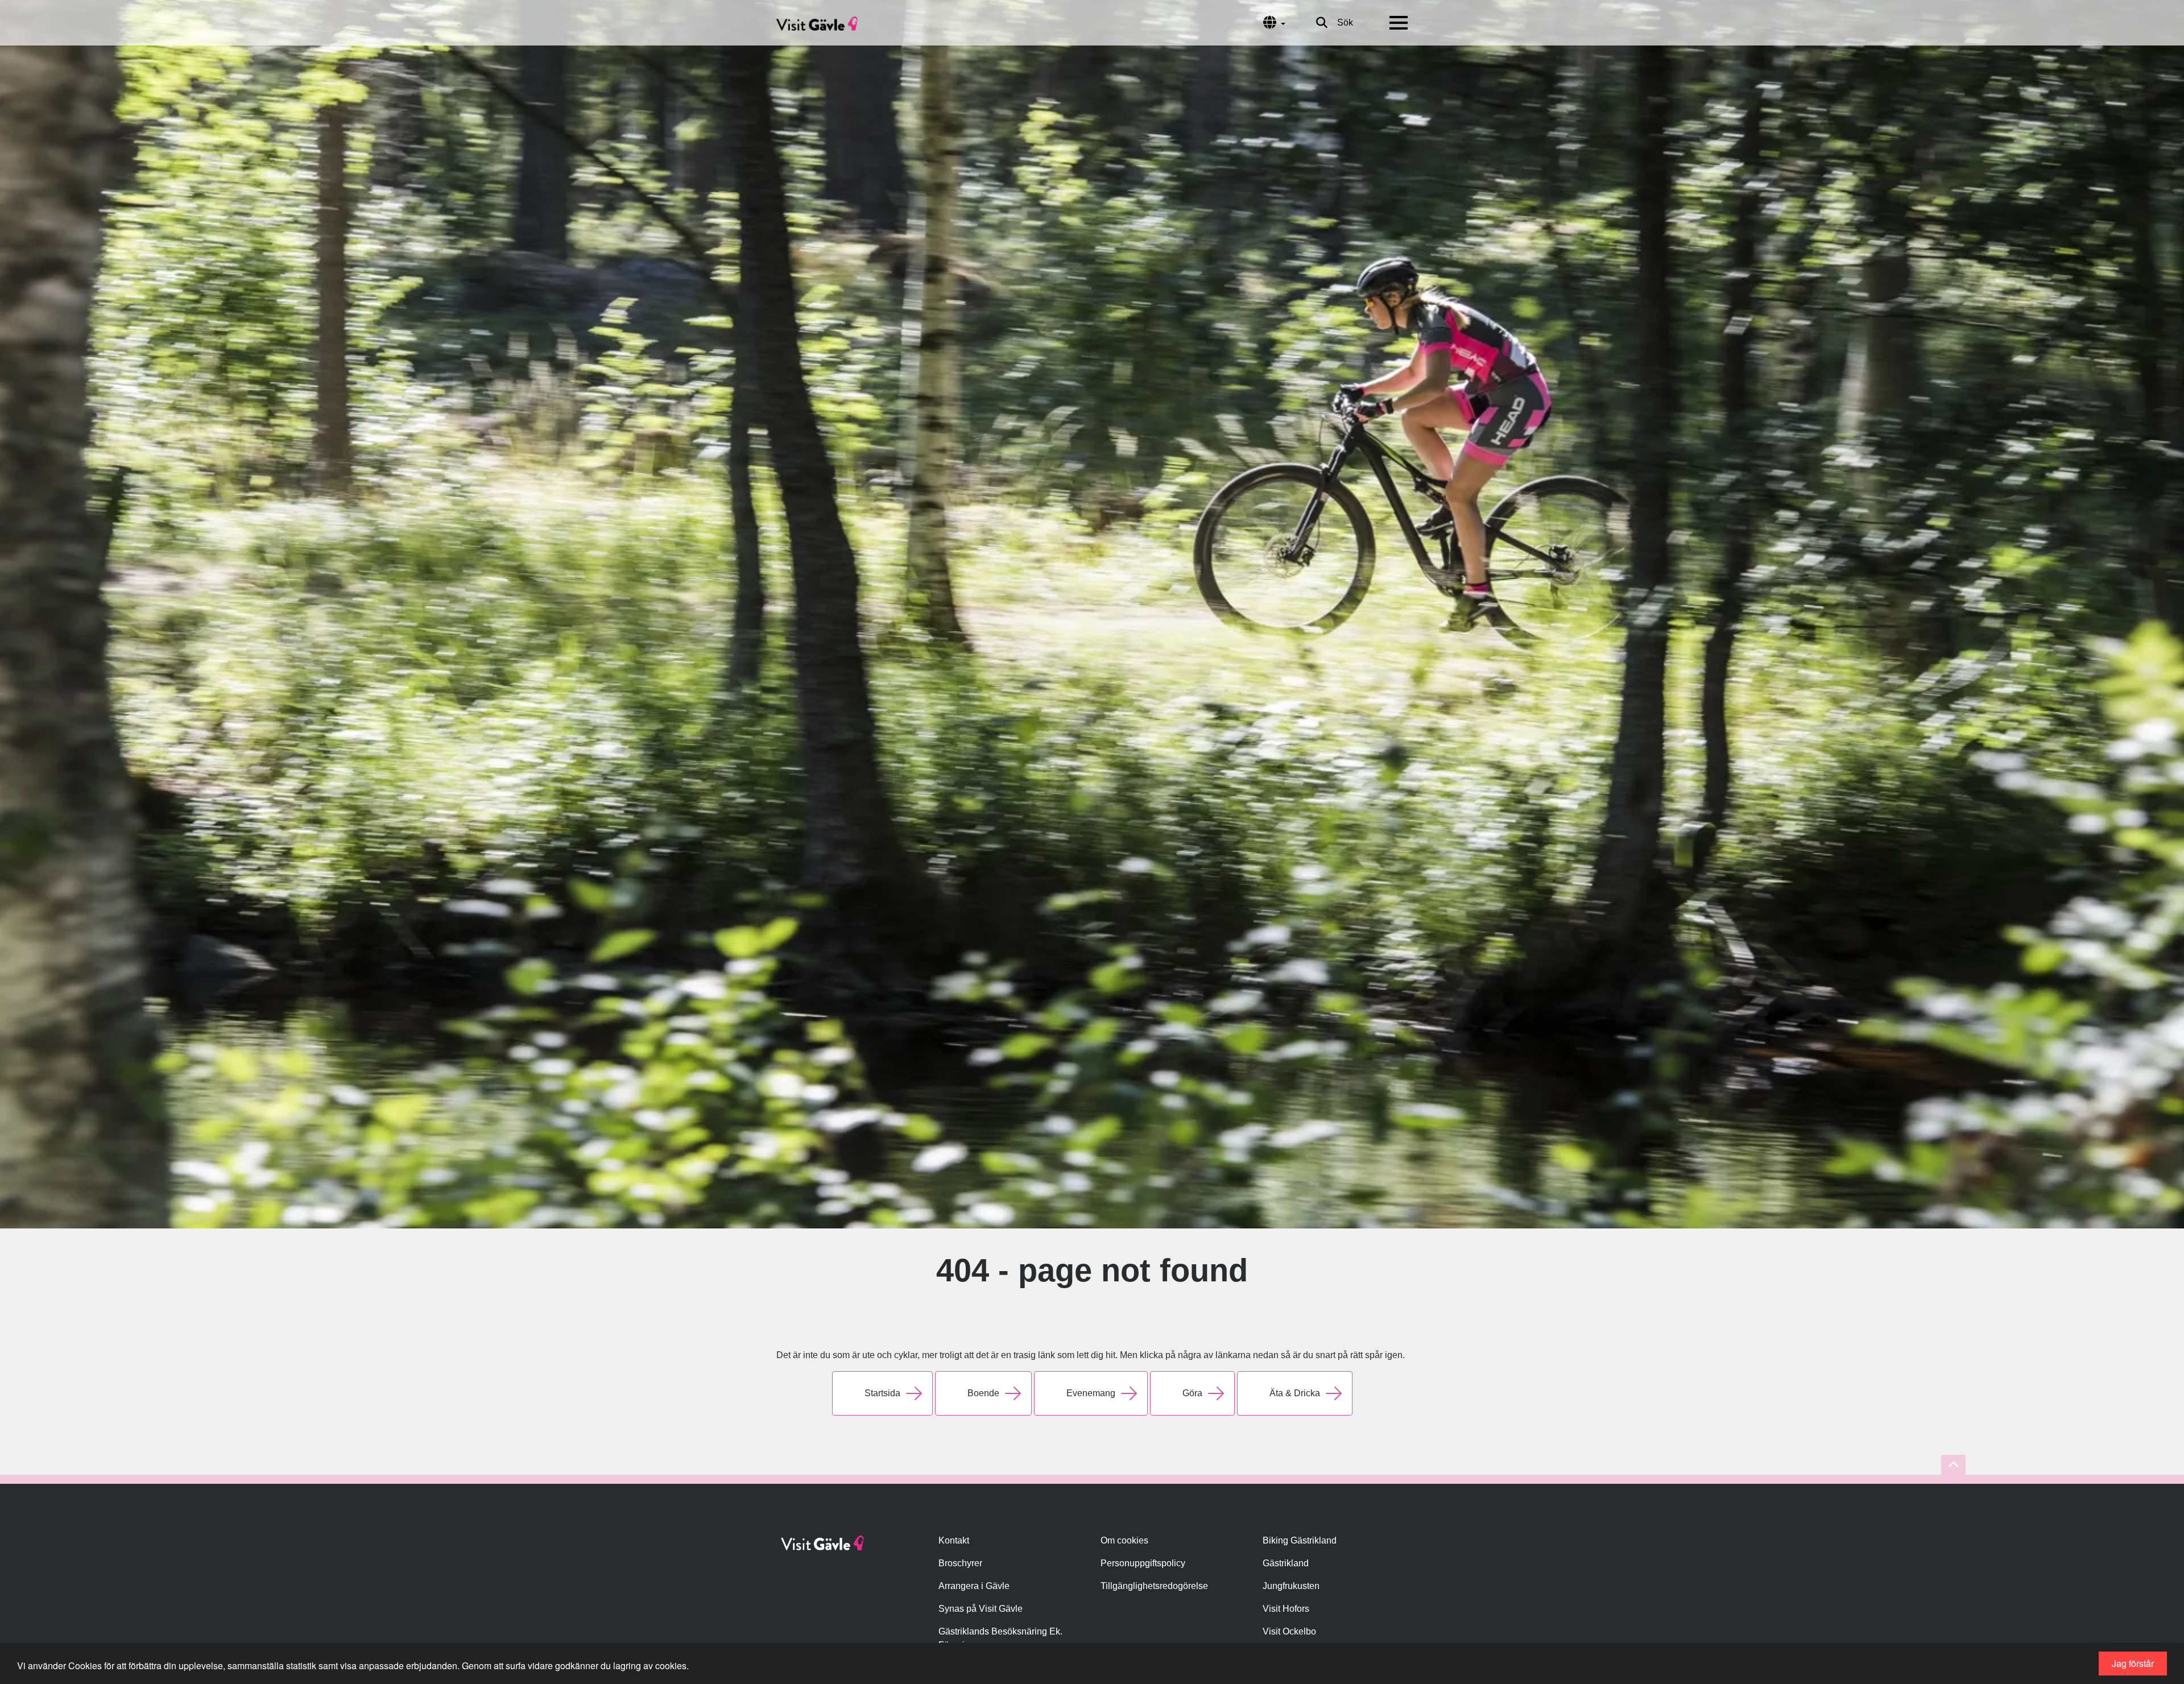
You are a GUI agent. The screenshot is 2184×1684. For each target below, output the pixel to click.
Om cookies (1124, 1540)
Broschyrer (960, 1563)
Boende (983, 1393)
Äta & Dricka (1295, 1393)
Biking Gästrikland (1300, 1540)
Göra (1192, 1393)
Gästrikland (1286, 1563)
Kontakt (954, 1540)
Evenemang (1091, 1393)
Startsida (882, 1393)
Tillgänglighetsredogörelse (1154, 1586)
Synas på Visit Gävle (981, 1609)
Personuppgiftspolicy (1143, 1563)
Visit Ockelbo (1289, 1631)
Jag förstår (2133, 1663)
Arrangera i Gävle (974, 1586)
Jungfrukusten (1291, 1586)
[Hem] (817, 23)
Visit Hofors (1286, 1609)
